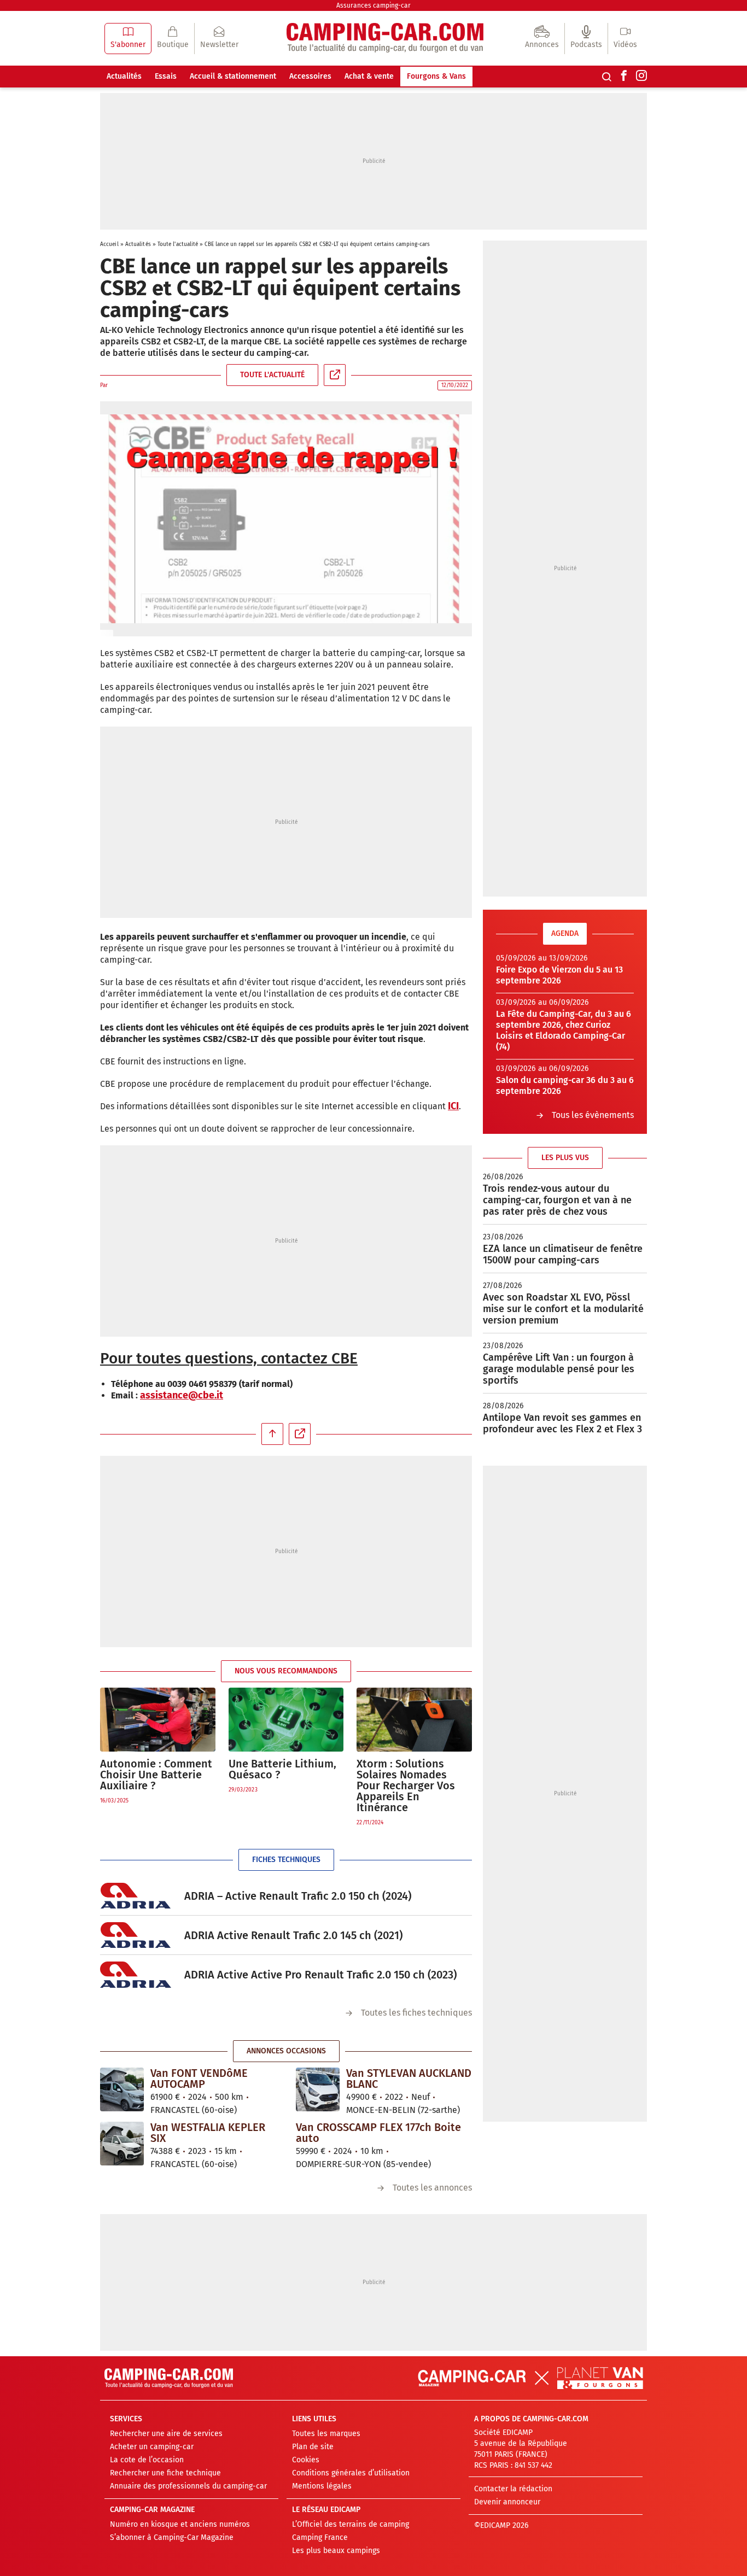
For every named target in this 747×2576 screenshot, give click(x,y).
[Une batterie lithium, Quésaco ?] (286, 1720)
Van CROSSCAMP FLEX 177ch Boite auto (378, 2133)
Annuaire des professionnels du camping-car (188, 2486)
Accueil (109, 244)
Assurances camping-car (373, 5)
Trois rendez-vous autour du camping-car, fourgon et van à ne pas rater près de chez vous (557, 1200)
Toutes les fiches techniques (416, 2013)
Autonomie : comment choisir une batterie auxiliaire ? (156, 1775)
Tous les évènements (593, 1115)
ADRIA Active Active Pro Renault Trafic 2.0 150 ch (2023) (320, 1975)
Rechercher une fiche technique (165, 2473)
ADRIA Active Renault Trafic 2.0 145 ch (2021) (293, 1935)
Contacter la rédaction (513, 2489)
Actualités (124, 76)
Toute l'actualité (178, 244)
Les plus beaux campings (336, 2551)
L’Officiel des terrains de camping (351, 2524)
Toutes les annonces (432, 2188)
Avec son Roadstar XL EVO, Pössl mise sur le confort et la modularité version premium (563, 1309)
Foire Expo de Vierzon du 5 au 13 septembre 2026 (559, 975)
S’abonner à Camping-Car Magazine (172, 2537)
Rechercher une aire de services (166, 2434)
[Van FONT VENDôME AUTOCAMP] (122, 2089)
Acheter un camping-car (152, 2447)
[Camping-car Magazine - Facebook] (624, 77)
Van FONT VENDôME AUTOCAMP (199, 2079)
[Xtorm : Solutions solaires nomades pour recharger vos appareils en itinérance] (414, 1720)
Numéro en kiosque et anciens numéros (180, 2524)
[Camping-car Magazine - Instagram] (641, 77)
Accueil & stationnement (233, 76)
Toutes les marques (326, 2434)
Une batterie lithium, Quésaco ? (282, 1769)
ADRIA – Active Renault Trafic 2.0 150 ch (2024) (298, 1896)
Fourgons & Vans (436, 76)
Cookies (306, 2460)
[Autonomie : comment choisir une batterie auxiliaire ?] (158, 1720)
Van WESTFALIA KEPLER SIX (208, 2133)
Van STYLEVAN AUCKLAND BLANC (409, 2079)
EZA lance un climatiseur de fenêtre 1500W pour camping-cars (563, 1254)
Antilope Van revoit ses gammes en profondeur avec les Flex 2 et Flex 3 (562, 1423)
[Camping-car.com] (385, 39)
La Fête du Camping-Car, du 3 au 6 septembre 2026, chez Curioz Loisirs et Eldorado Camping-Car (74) (564, 1030)
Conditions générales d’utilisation (351, 2473)
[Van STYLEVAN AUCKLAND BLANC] (318, 2089)
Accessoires (310, 76)
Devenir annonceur (507, 2502)
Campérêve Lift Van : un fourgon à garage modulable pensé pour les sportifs (559, 1369)
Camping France (320, 2537)
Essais (166, 76)
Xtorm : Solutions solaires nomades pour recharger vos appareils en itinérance (406, 1785)
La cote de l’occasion (147, 2460)
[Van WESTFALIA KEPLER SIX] (122, 2144)
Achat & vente (369, 76)
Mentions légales (322, 2486)
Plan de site (313, 2447)
